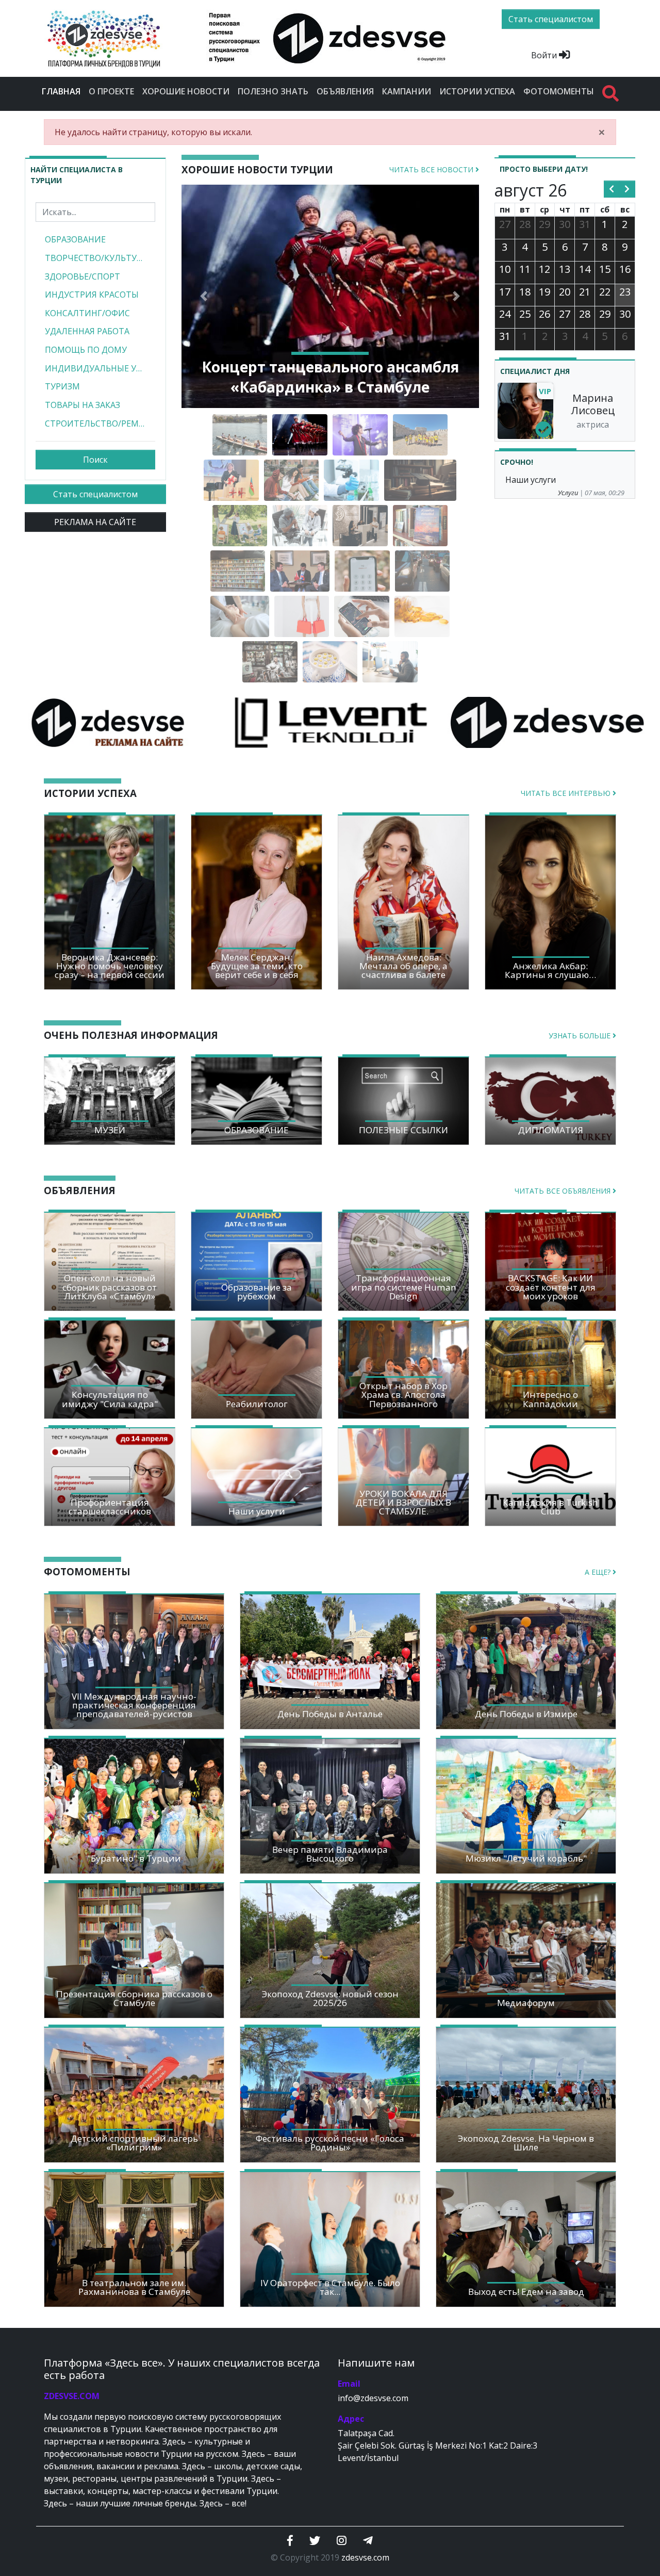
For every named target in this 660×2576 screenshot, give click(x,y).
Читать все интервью (567, 793)
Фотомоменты (559, 91)
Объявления (345, 91)
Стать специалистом (95, 494)
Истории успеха (477, 91)
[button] (204, 296)
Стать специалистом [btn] (551, 19)
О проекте (111, 91)
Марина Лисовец (593, 404)
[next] (627, 189)
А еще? (599, 1572)
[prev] (612, 189)
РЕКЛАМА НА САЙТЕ (95, 522)
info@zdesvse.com (373, 2398)
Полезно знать (273, 91)
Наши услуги (531, 480)
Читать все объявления (564, 1191)
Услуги (568, 493)
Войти (545, 55)
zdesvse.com (365, 2557)
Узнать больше (581, 1036)
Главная (63, 91)
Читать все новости (432, 169)
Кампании (407, 91)
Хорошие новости (186, 91)
